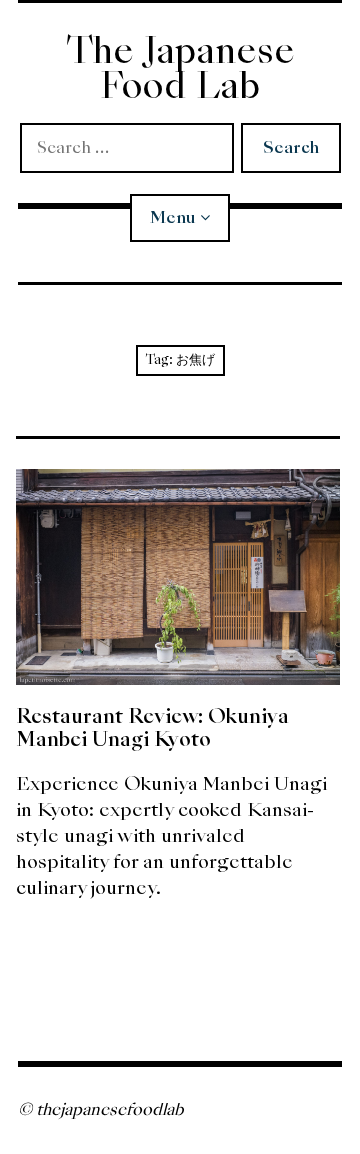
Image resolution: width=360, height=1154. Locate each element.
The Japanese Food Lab (180, 68)
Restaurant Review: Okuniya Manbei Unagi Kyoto (152, 727)
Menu (172, 217)
